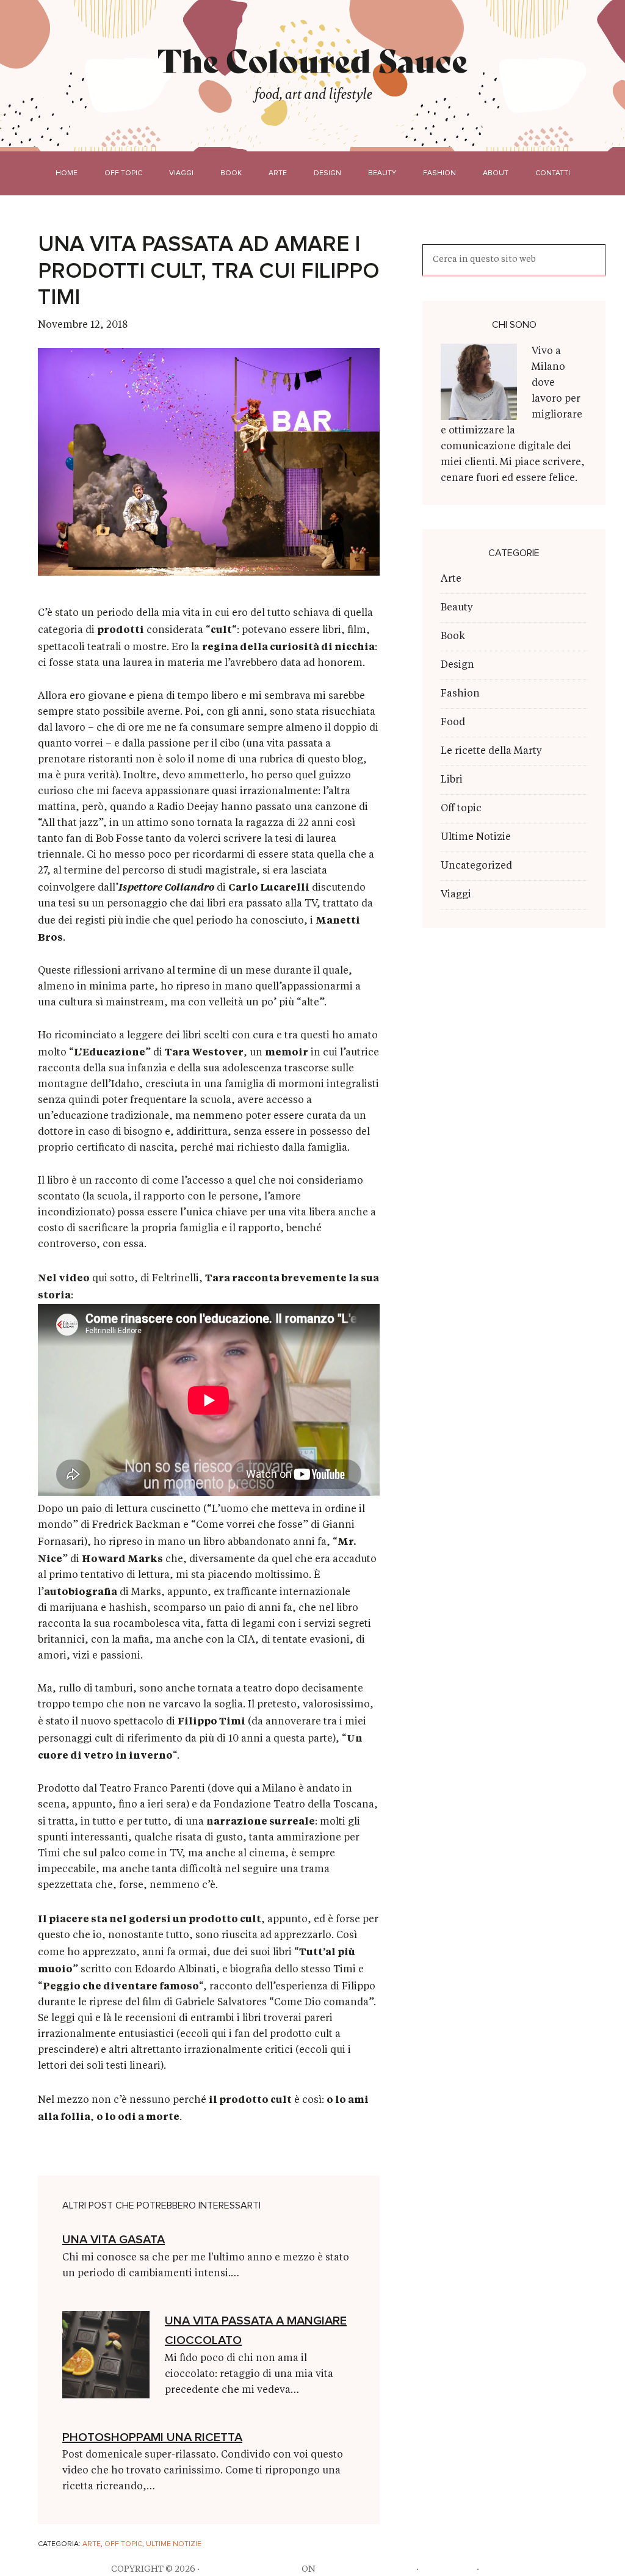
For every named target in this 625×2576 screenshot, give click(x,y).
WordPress (448, 2569)
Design (457, 665)
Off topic (123, 2544)
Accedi (498, 2569)
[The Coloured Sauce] (313, 60)
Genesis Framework (366, 2569)
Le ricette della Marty (491, 751)
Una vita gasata (114, 2240)
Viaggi (456, 895)
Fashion (460, 694)
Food (453, 723)
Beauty (457, 608)
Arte (92, 2544)
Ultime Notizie (174, 2544)
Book (453, 637)
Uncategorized (476, 866)
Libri (452, 780)
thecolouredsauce (251, 2569)
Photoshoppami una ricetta (152, 2437)
